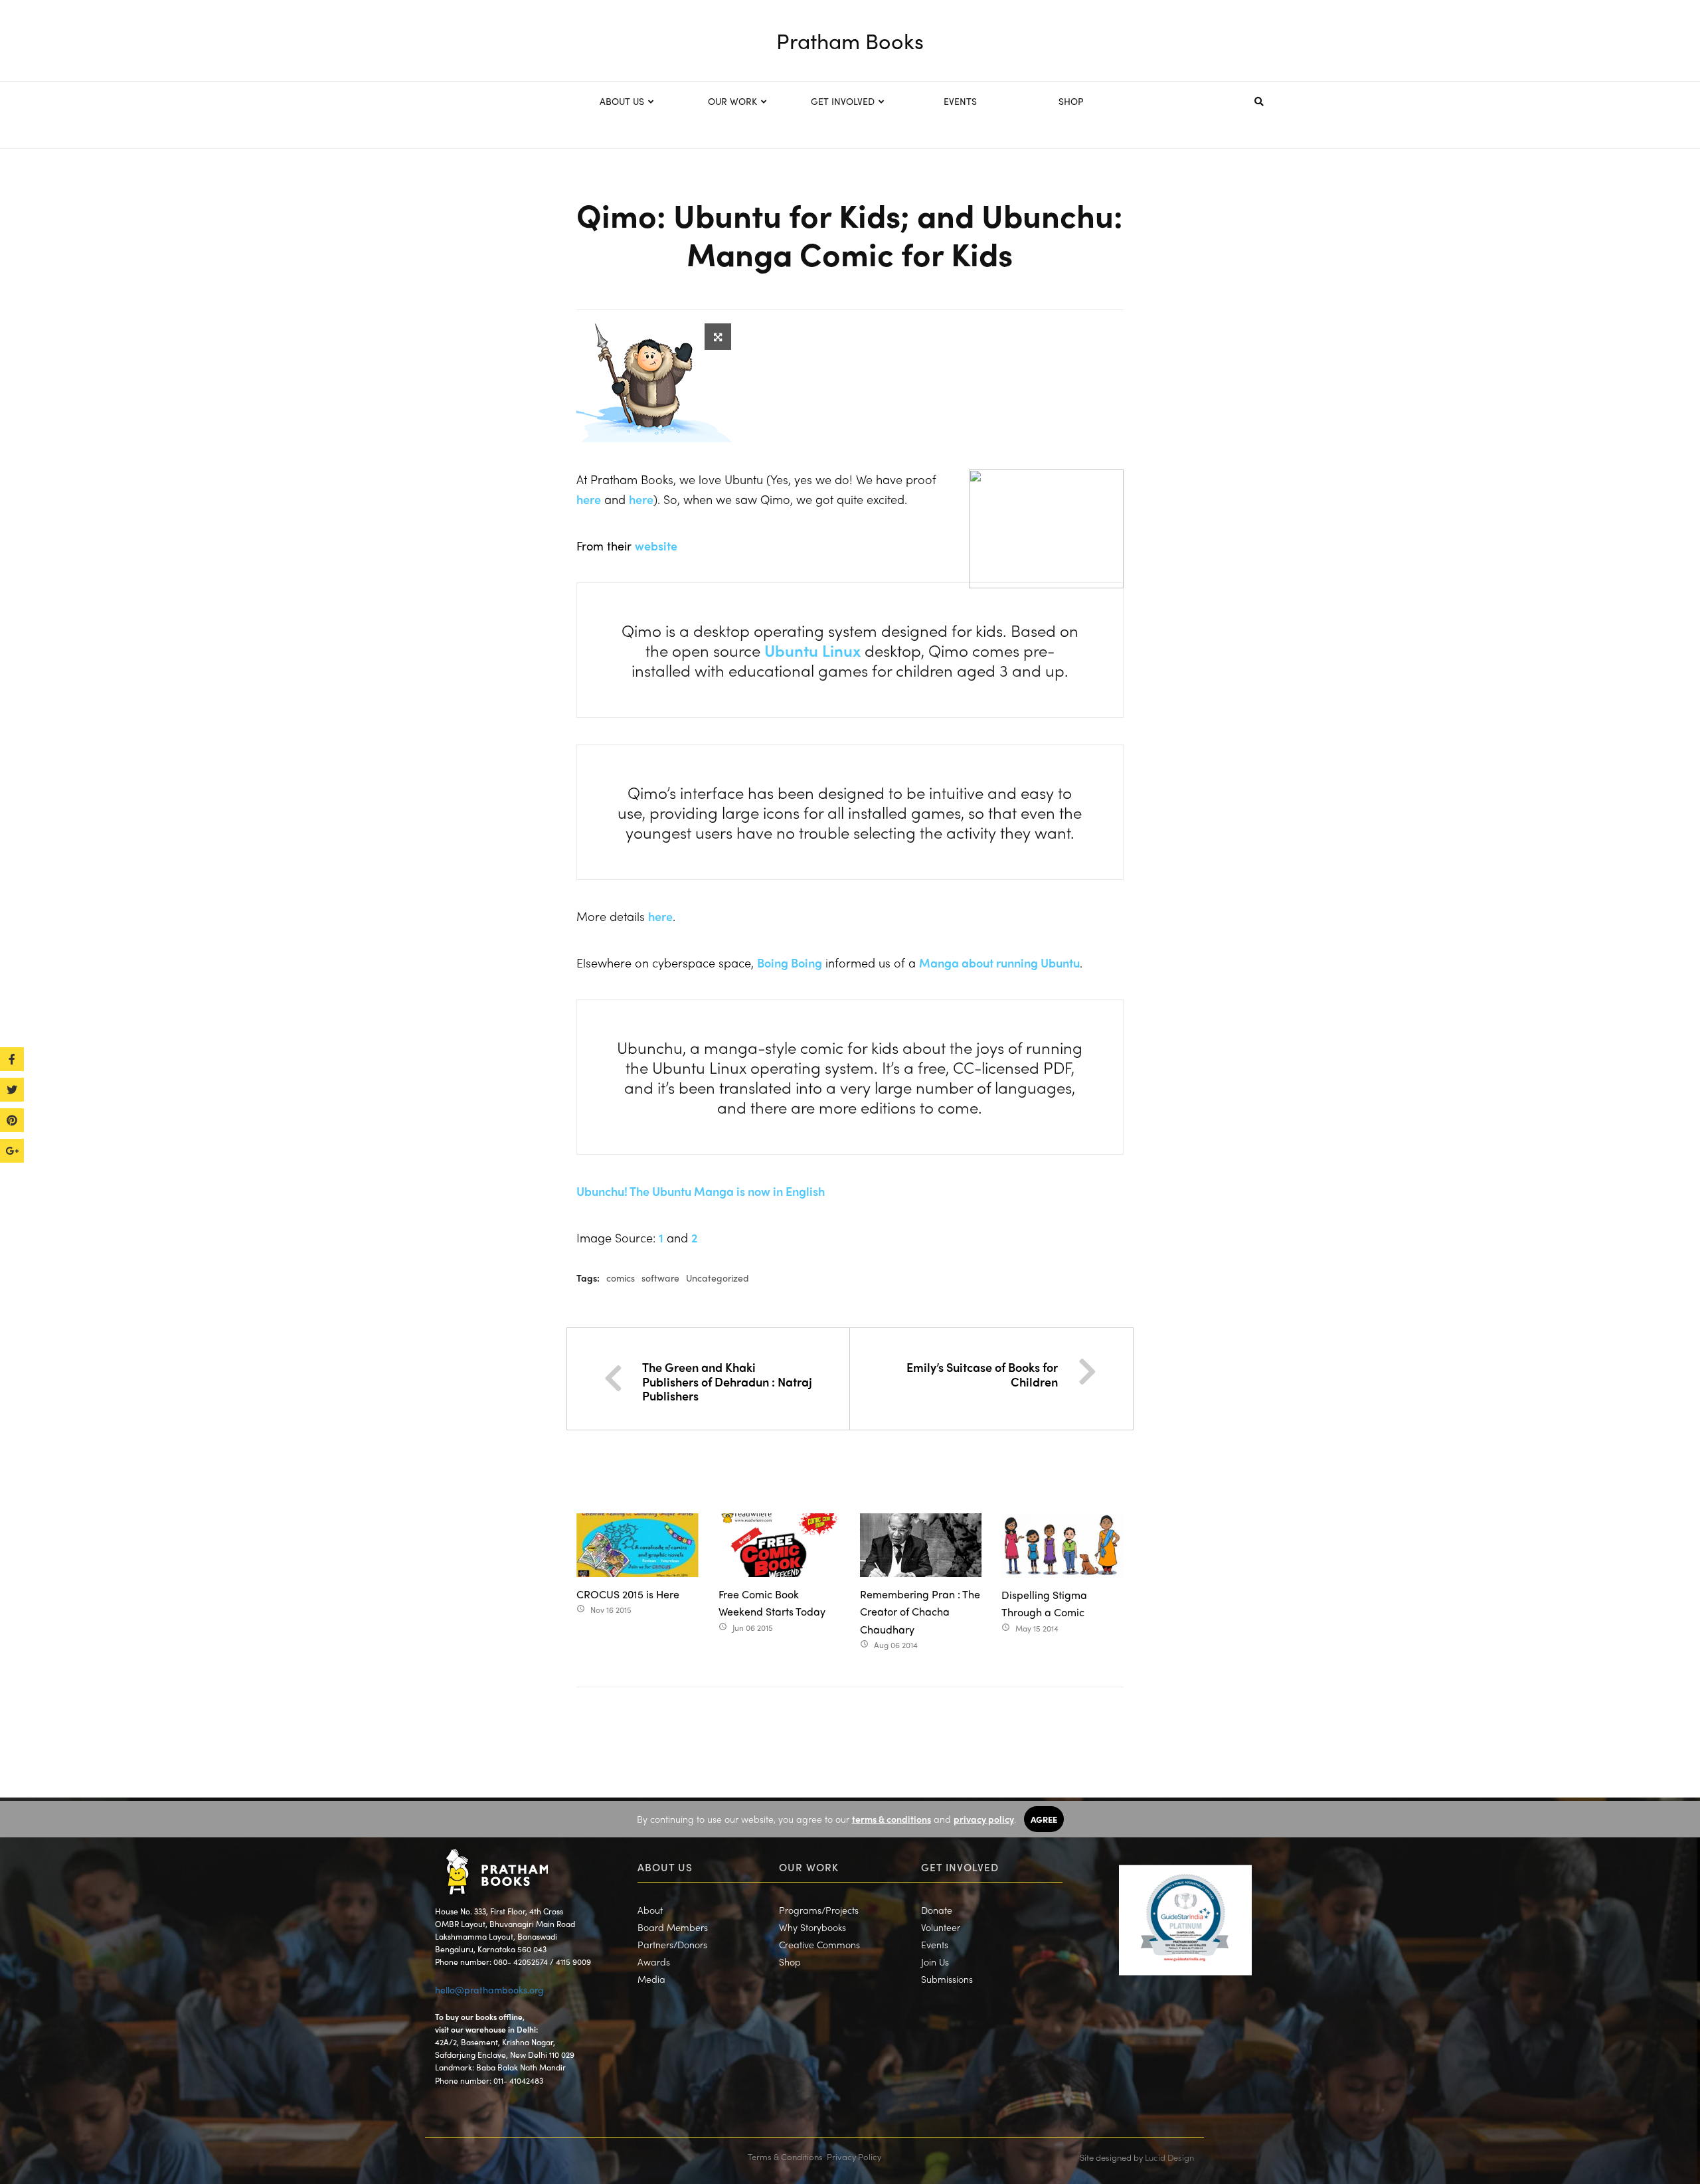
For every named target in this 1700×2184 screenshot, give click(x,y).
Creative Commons (819, 1944)
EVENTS (960, 101)
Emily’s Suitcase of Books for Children (982, 1374)
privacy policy (984, 1819)
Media (651, 1979)
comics (621, 1278)
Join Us (935, 1962)
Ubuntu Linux (812, 650)
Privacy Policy (854, 2156)
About (650, 1910)
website (656, 546)
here (589, 499)
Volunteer (941, 1927)
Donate (937, 1910)
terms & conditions (892, 1819)
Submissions (947, 1979)
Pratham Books (850, 41)
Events (935, 1944)
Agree (1044, 1819)
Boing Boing (790, 963)
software (660, 1278)
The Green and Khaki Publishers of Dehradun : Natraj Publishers (727, 1381)
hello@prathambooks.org (489, 1989)
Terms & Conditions (785, 2156)
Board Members (673, 1927)
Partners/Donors (672, 1944)
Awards (654, 1962)
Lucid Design (1169, 2157)
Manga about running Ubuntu (999, 963)
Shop (790, 1962)
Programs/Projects (819, 1910)
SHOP (1071, 101)
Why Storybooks (812, 1927)
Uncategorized (718, 1278)
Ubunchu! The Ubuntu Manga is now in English (701, 1191)
